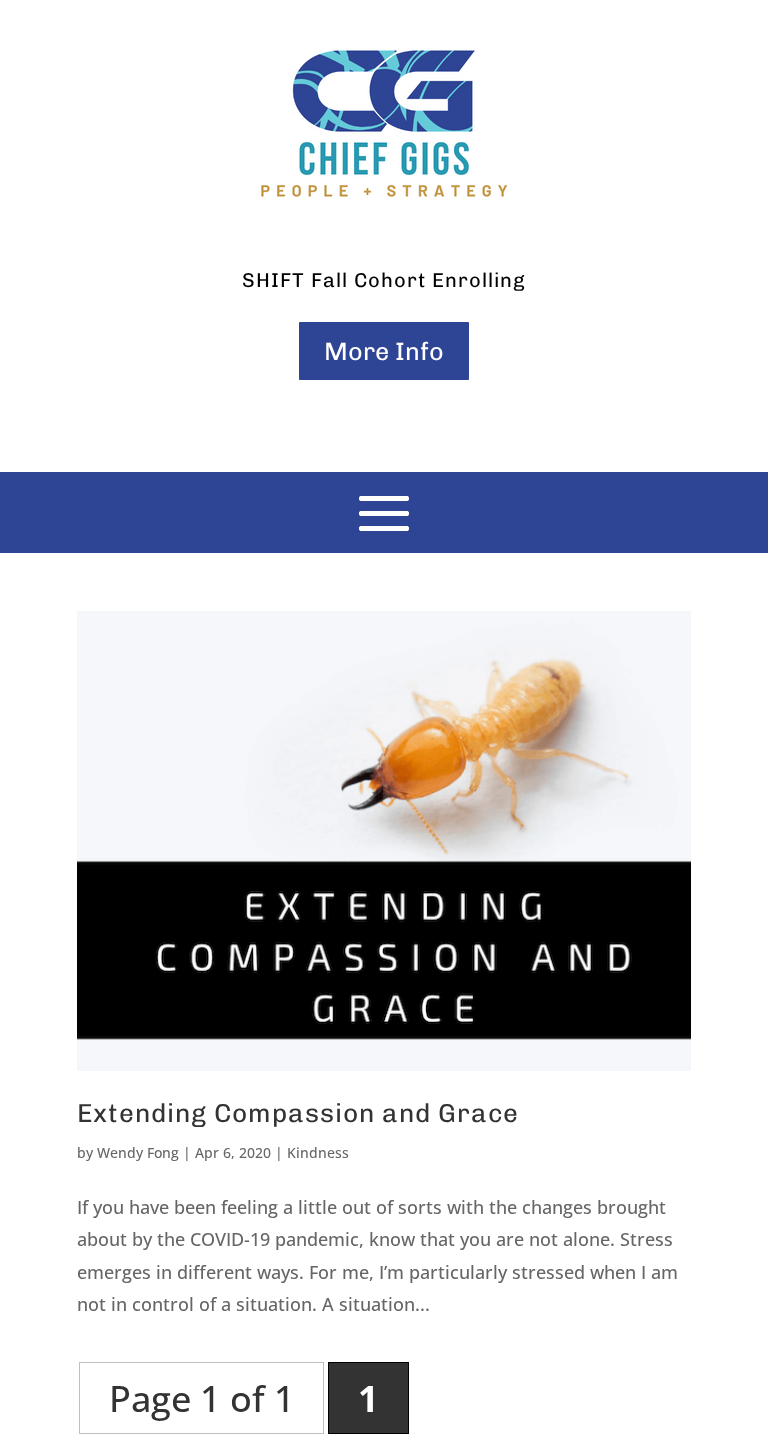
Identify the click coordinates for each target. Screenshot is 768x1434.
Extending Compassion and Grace (298, 1113)
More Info (384, 351)
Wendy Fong (138, 1152)
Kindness (318, 1152)
